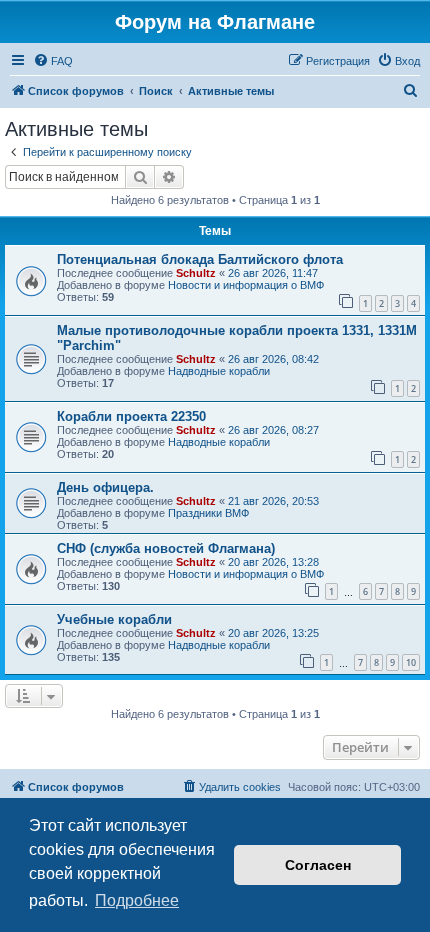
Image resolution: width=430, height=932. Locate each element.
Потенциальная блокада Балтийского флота (200, 259)
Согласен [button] (318, 865)
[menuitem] (53, 61)
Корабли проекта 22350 (131, 416)
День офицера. (105, 487)
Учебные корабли (114, 619)
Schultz (196, 273)
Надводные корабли (219, 371)
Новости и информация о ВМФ (246, 285)
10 (411, 662)
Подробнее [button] (137, 900)
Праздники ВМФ (208, 513)
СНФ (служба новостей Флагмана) (166, 548)
